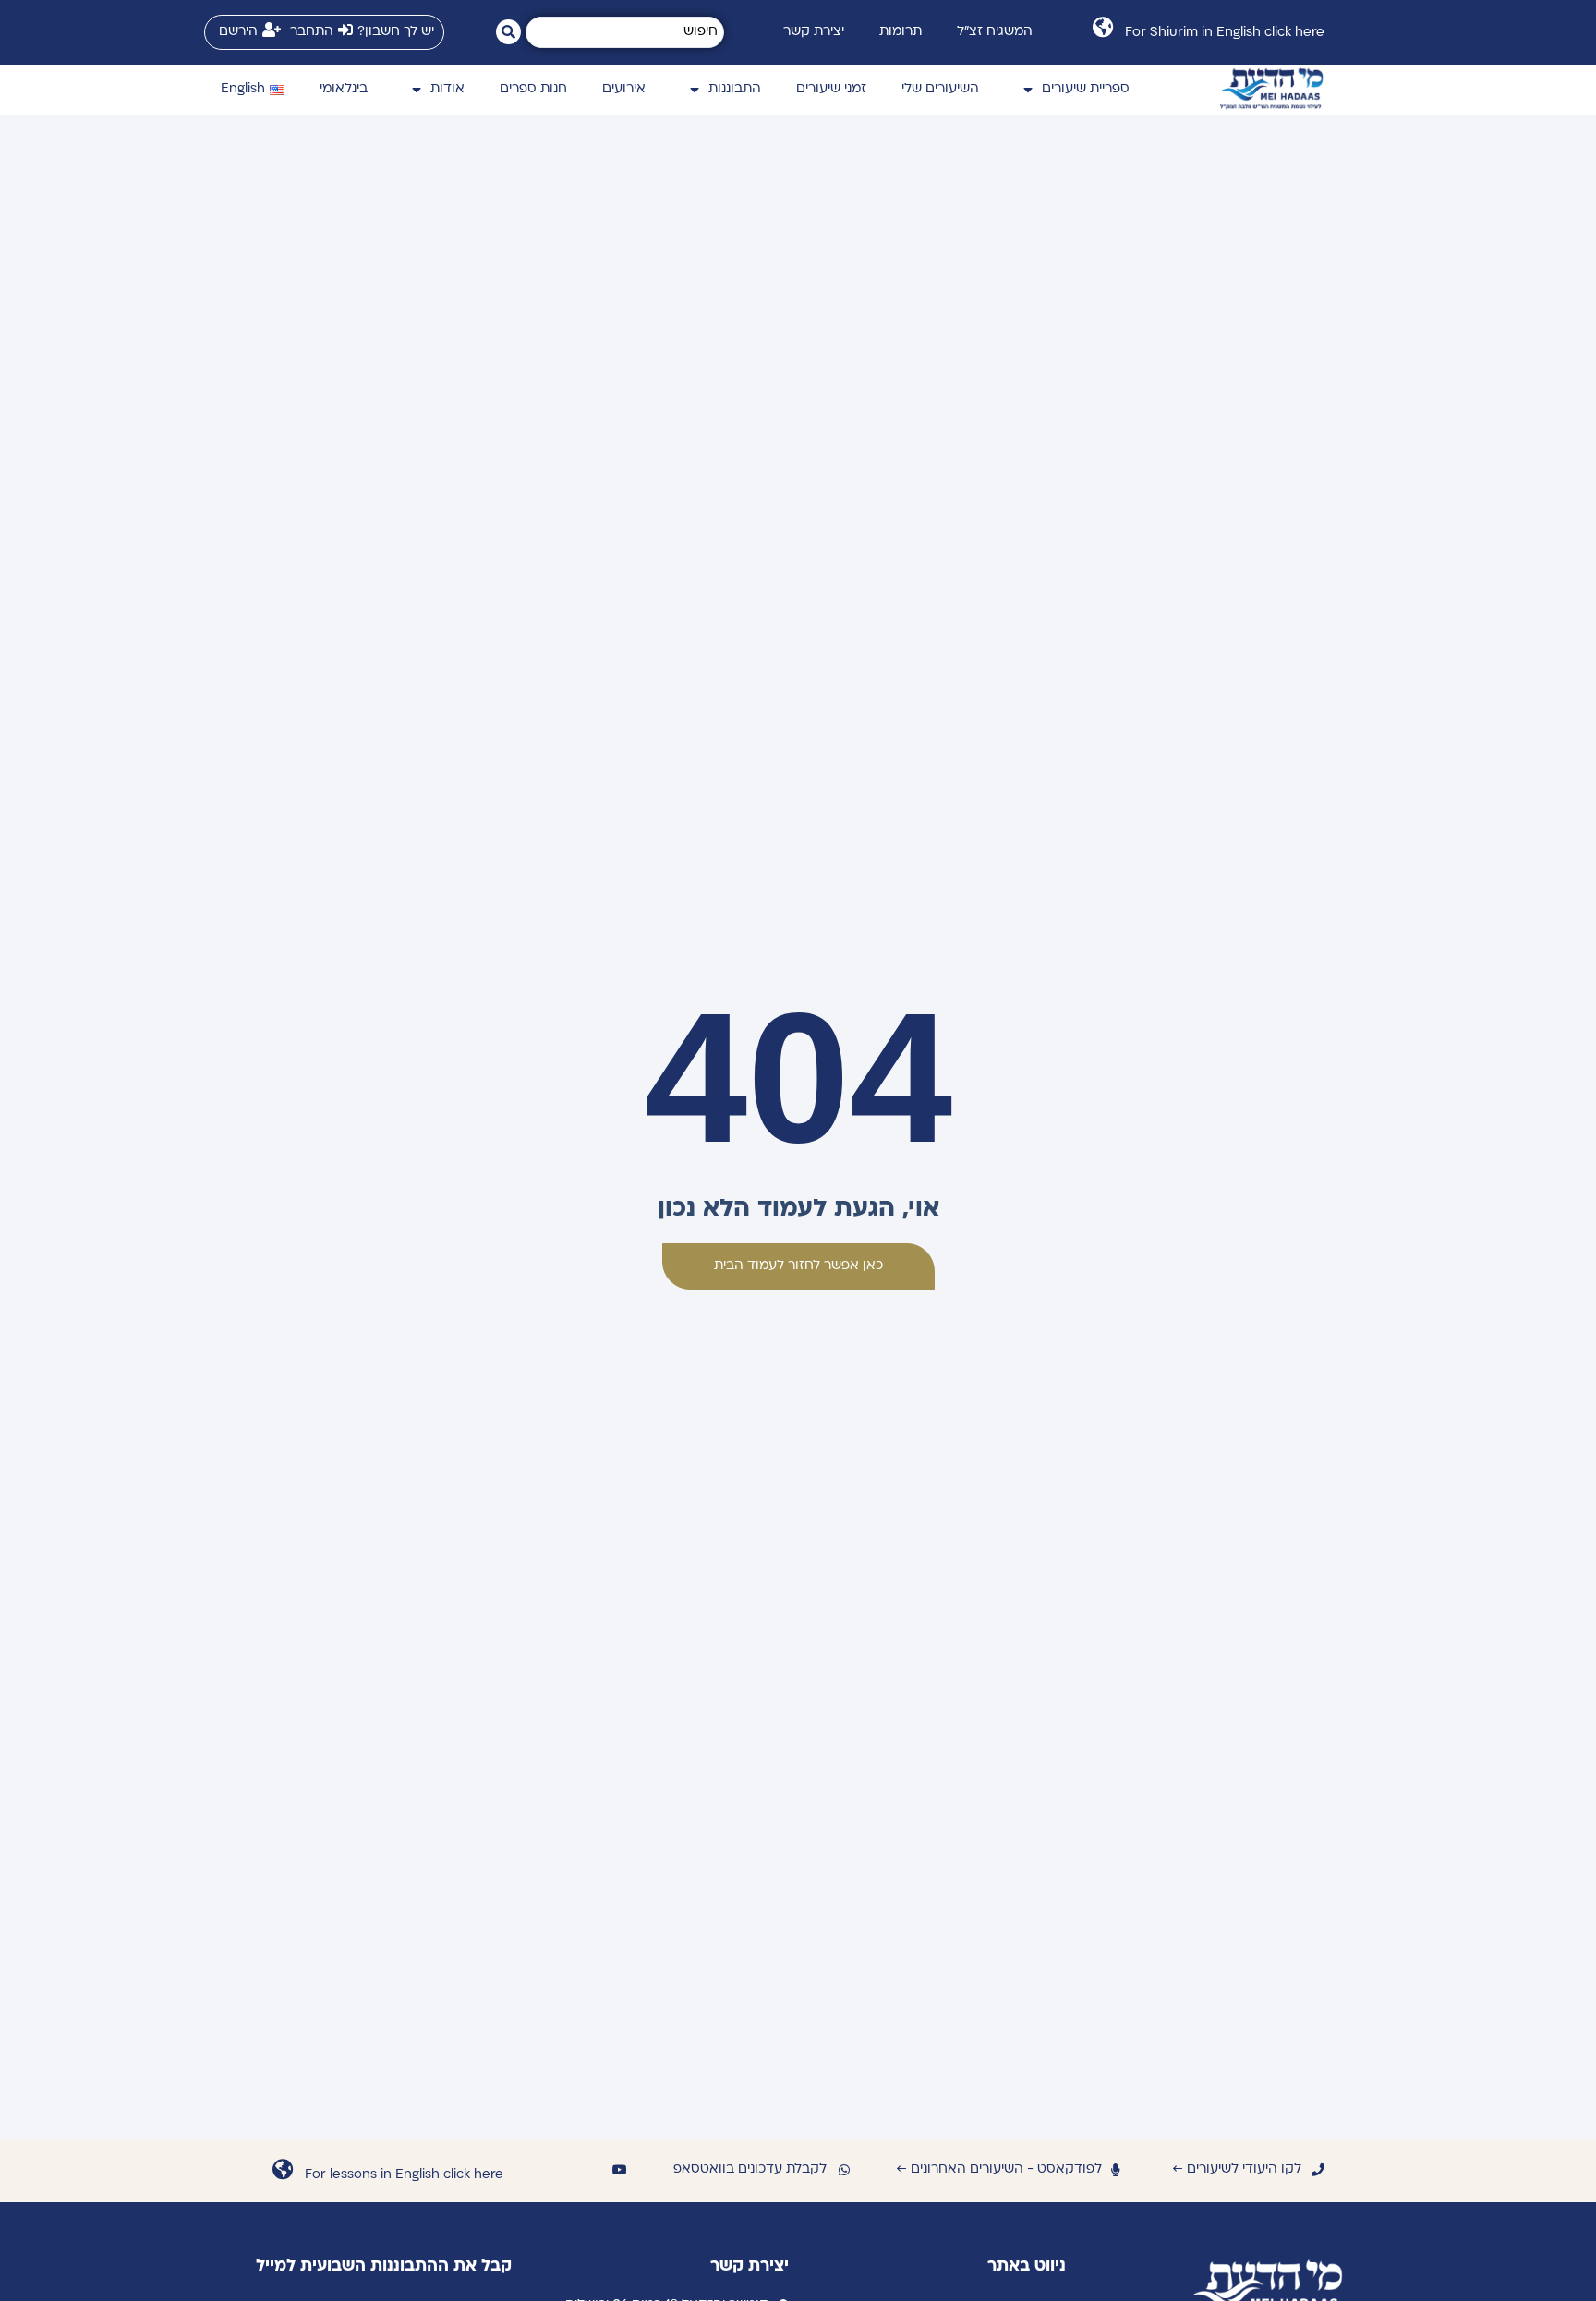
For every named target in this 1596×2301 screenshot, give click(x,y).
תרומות (901, 32)
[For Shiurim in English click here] (1102, 27)
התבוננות (735, 89)
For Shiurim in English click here (1225, 33)
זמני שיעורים (831, 89)
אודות (447, 89)
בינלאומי (344, 89)
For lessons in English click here (404, 2175)
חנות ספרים (533, 89)
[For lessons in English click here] (282, 2169)
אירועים (624, 89)
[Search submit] (508, 32)
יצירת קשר (814, 32)
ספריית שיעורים (1086, 89)
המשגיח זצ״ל (995, 32)
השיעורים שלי (940, 89)
